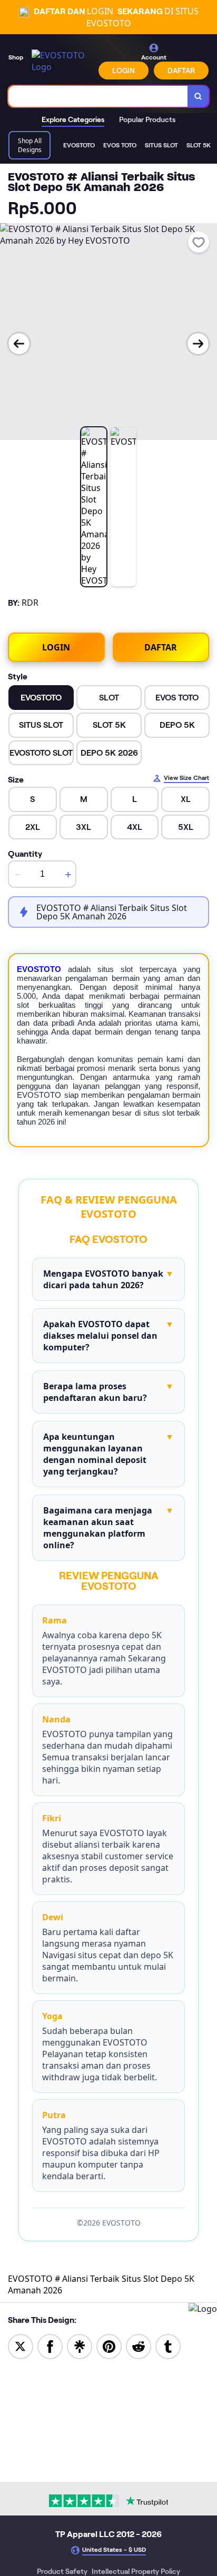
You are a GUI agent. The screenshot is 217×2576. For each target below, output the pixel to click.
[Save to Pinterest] (109, 2346)
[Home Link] (62, 61)
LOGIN (124, 71)
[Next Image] (198, 344)
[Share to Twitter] (21, 2346)
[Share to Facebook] (50, 2346)
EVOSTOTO (39, 969)
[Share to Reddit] (139, 2346)
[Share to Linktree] (80, 2346)
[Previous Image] (19, 344)
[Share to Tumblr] (168, 2346)
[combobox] (98, 96)
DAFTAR (181, 71)
